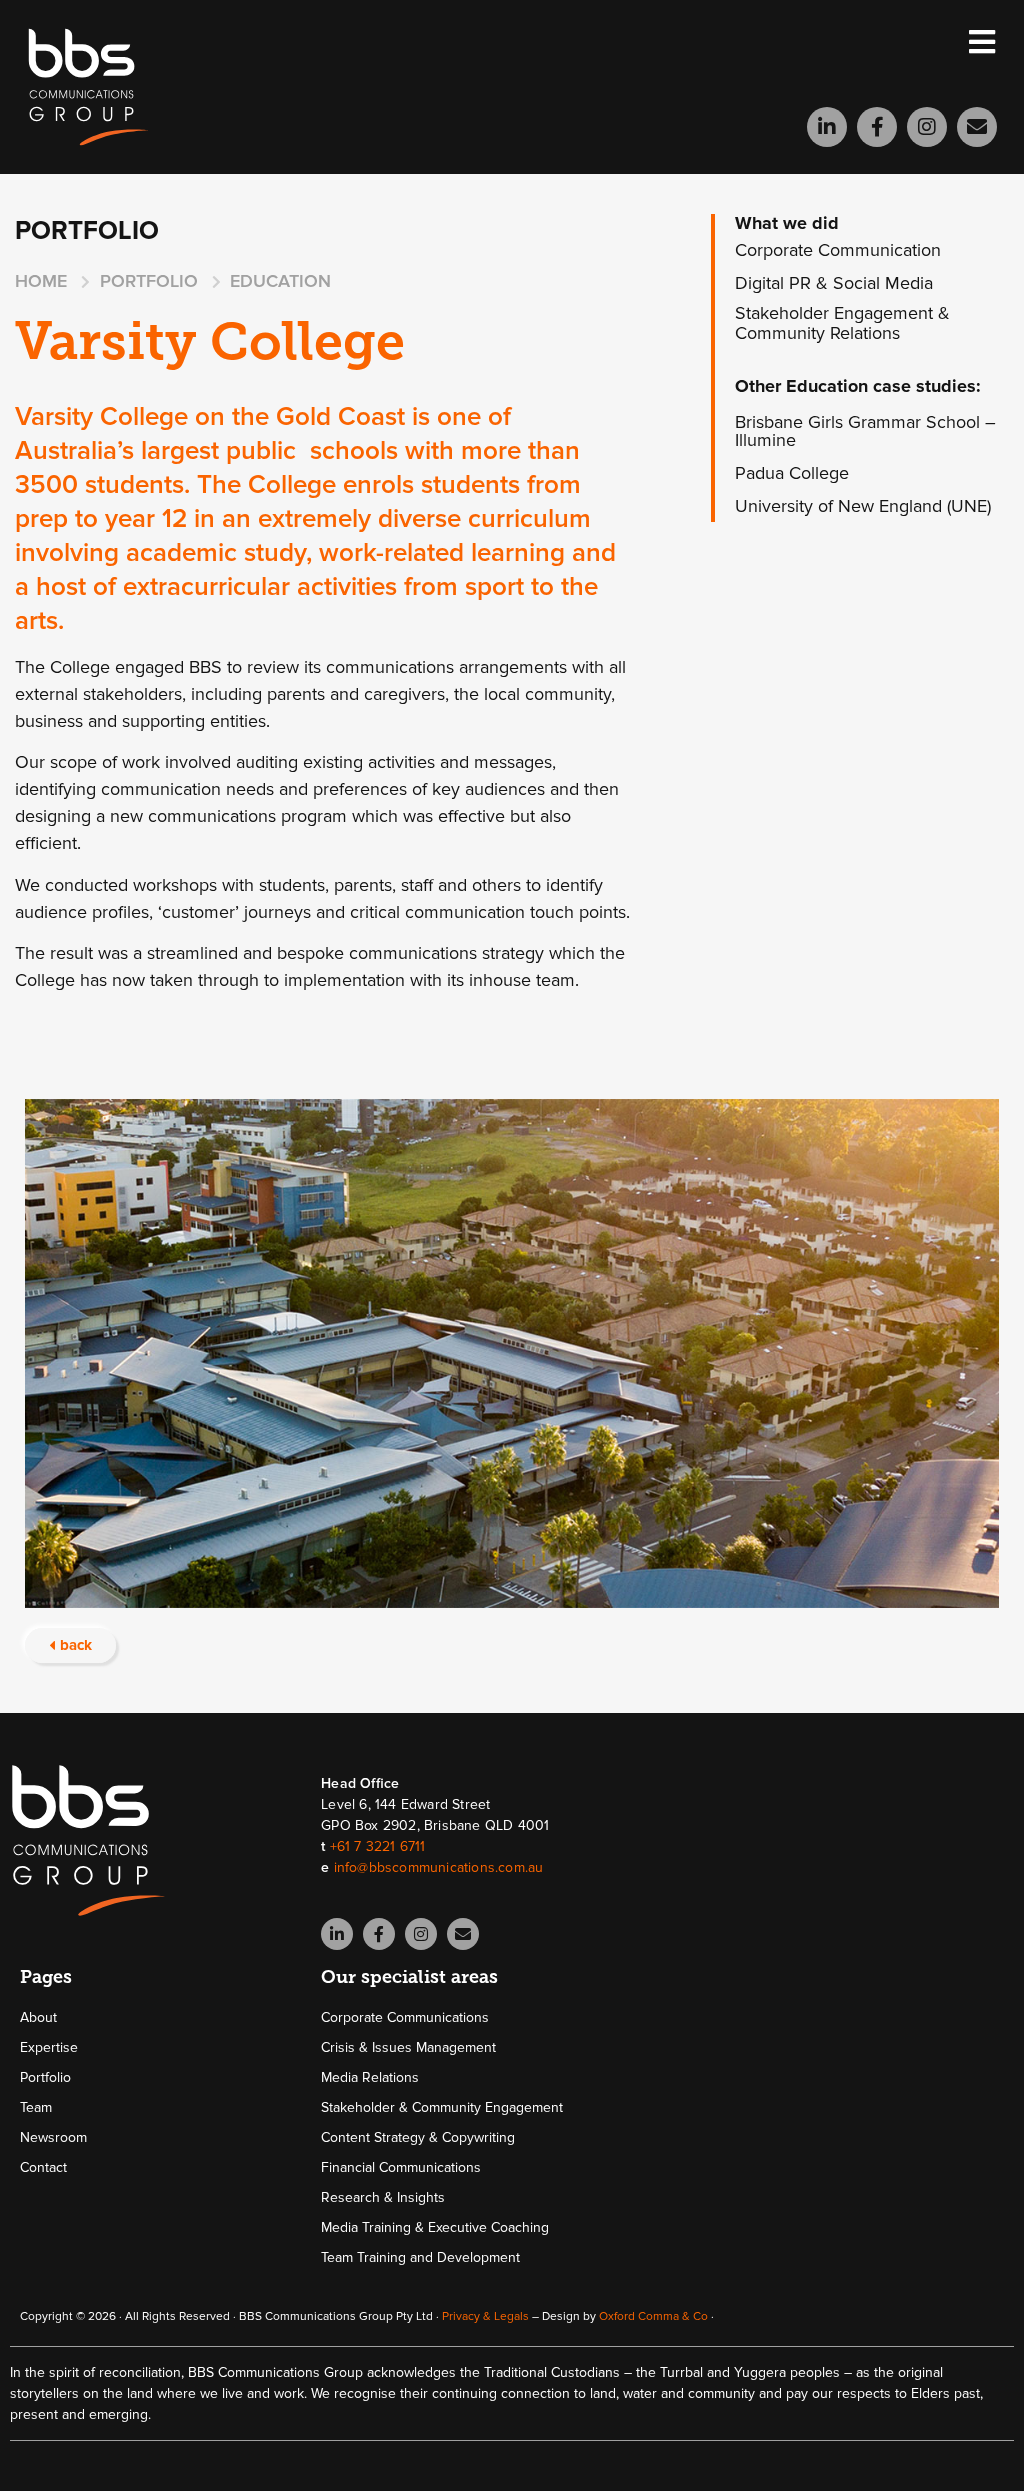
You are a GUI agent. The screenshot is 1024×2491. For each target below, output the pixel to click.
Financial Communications (401, 2167)
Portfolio (45, 2077)
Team (36, 2107)
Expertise (49, 2047)
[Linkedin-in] (827, 127)
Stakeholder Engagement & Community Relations (842, 323)
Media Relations (370, 2077)
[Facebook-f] (877, 127)
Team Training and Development (420, 2257)
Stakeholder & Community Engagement (442, 2107)
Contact (43, 2167)
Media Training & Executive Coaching (435, 2227)
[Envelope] (977, 127)
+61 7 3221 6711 (378, 1846)
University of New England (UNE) (863, 506)
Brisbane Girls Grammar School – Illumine (865, 431)
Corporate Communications (405, 2017)
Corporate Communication (838, 250)
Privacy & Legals (485, 2316)
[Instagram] (927, 127)
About (38, 2017)
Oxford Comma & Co (653, 2316)
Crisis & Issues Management (408, 2047)
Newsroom (53, 2137)
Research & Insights (383, 2197)
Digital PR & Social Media (834, 283)
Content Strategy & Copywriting (418, 2137)
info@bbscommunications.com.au (439, 1867)
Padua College (792, 473)
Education (280, 281)
